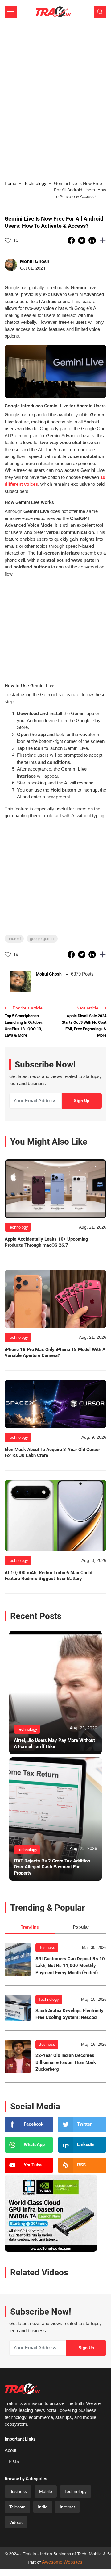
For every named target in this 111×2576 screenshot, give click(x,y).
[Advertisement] (55, 82)
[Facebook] (29, 2124)
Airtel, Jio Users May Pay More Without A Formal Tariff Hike (54, 1743)
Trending (30, 1927)
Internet (67, 2507)
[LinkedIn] (82, 2145)
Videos (16, 2522)
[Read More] (55, 1189)
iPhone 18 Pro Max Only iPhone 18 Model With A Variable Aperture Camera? (55, 1353)
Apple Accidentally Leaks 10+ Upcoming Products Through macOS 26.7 (46, 1242)
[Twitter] (82, 2124)
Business (47, 1948)
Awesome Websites (62, 2562)
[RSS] (82, 2165)
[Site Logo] (53, 12)
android (14, 939)
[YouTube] (29, 2165)
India (43, 2507)
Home (10, 183)
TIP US (12, 2461)
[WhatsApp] (29, 2145)
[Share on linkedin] (93, 240)
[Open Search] (100, 12)
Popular (81, 1927)
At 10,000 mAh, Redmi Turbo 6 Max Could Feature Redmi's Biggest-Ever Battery (48, 1576)
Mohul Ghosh (35, 261)
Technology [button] (35, 183)
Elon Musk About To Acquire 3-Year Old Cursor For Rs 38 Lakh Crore (52, 1453)
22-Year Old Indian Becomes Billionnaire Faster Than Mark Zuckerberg (66, 2062)
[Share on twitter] (82, 240)
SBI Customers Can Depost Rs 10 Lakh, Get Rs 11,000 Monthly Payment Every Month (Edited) (70, 1966)
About (10, 2450)
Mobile (46, 2491)
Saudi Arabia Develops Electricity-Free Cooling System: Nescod (70, 2014)
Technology (49, 1999)
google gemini (42, 939)
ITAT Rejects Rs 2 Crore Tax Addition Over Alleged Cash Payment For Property (52, 1867)
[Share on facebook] (72, 240)
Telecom (17, 2507)
